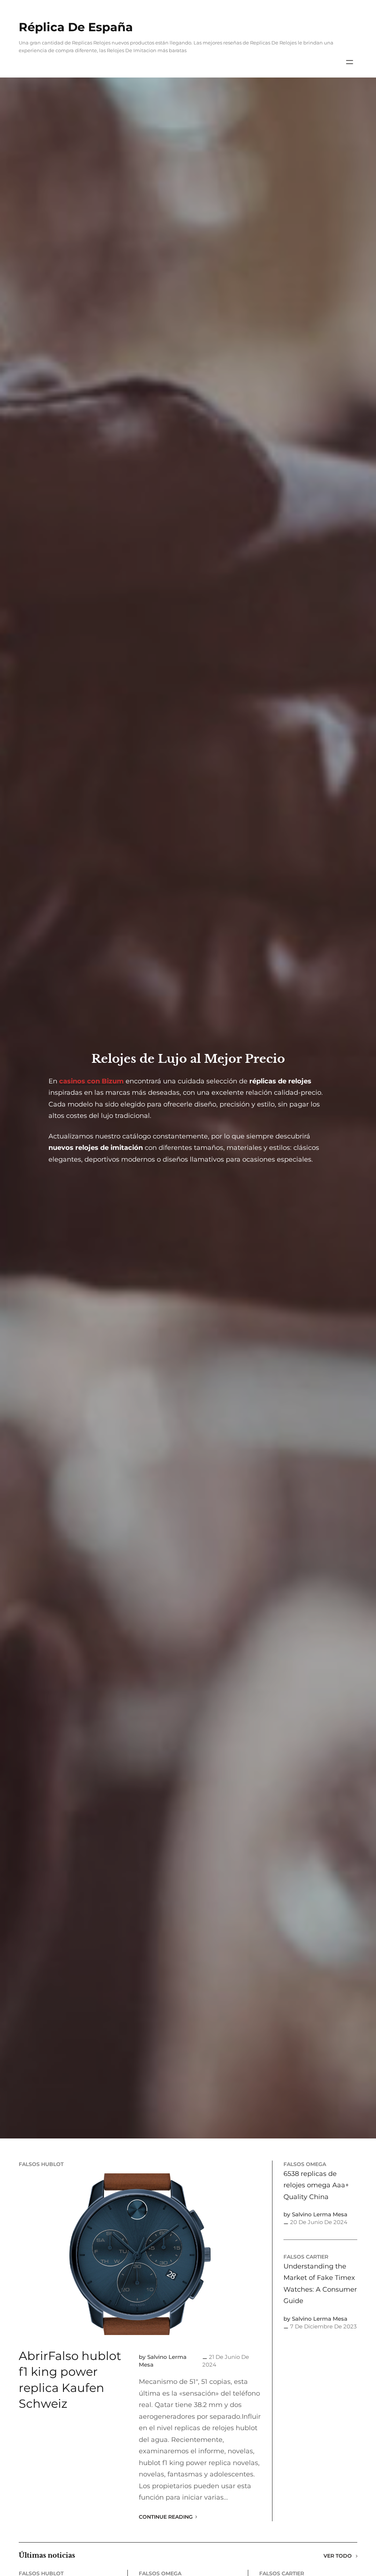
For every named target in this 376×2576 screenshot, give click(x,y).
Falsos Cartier (306, 2257)
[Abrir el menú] (350, 62)
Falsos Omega (305, 2164)
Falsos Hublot (41, 2164)
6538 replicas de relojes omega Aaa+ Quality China (316, 2185)
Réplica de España (76, 27)
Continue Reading (166, 2517)
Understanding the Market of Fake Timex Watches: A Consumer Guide (320, 2284)
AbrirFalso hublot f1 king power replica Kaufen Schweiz (70, 2380)
